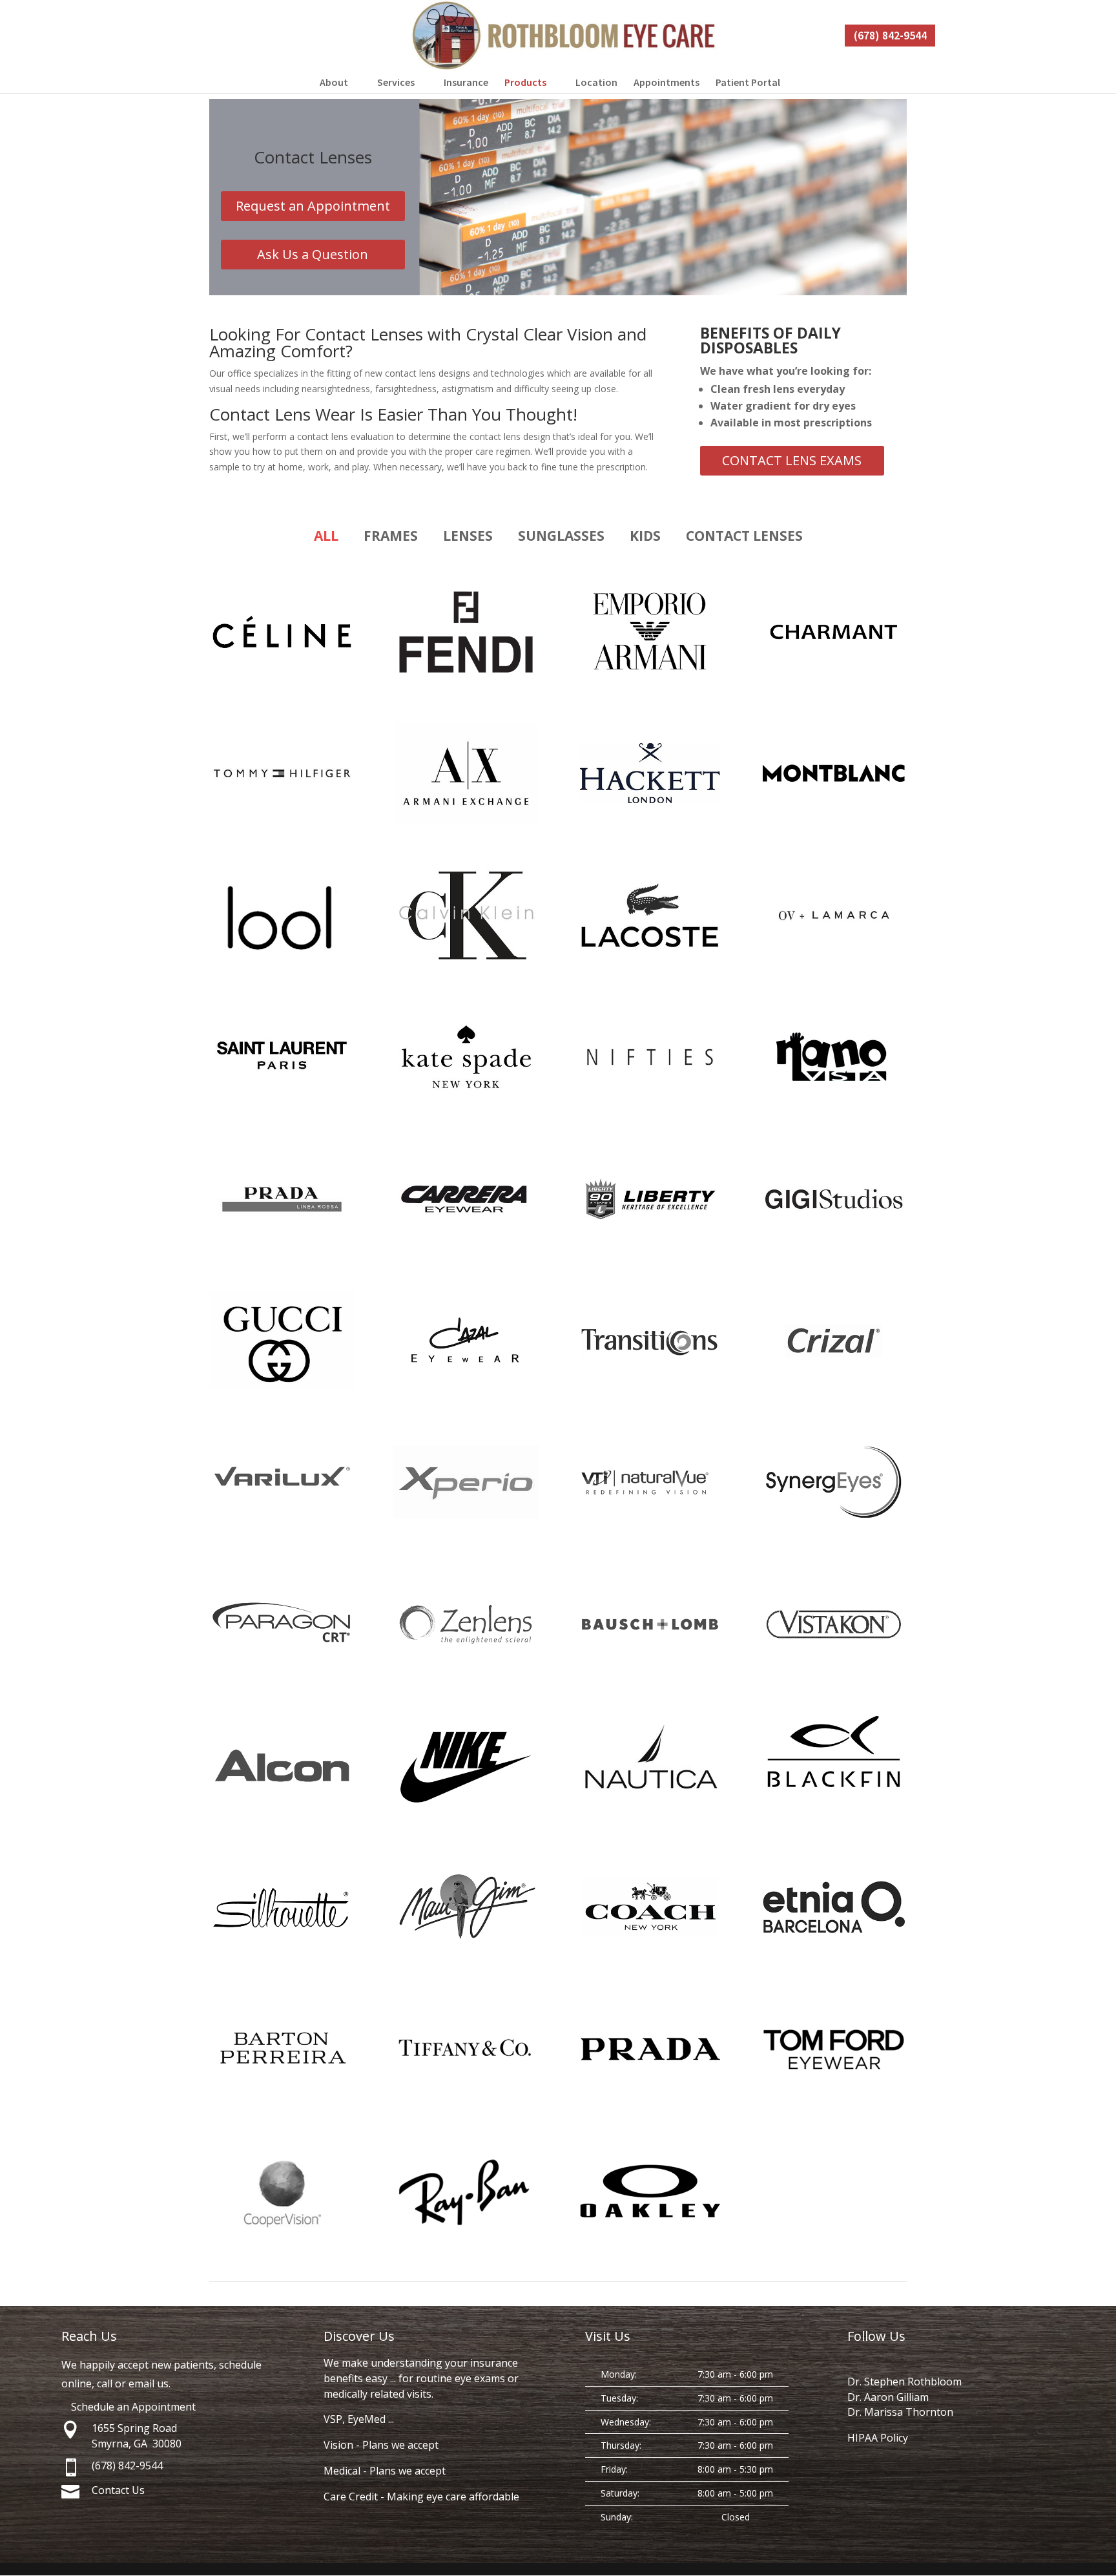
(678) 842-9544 (890, 35)
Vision (338, 2445)
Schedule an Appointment (133, 2407)
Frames (391, 536)
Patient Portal (748, 82)
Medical (342, 2471)
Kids (645, 536)
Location (596, 82)
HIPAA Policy (878, 2438)
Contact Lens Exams (792, 460)
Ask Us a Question (313, 254)
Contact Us (118, 2490)
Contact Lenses (744, 536)
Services (396, 82)
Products (525, 82)
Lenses (468, 536)
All (326, 536)
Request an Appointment (313, 206)
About (334, 82)
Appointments (666, 82)
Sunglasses (561, 536)
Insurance (466, 82)
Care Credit (351, 2497)
